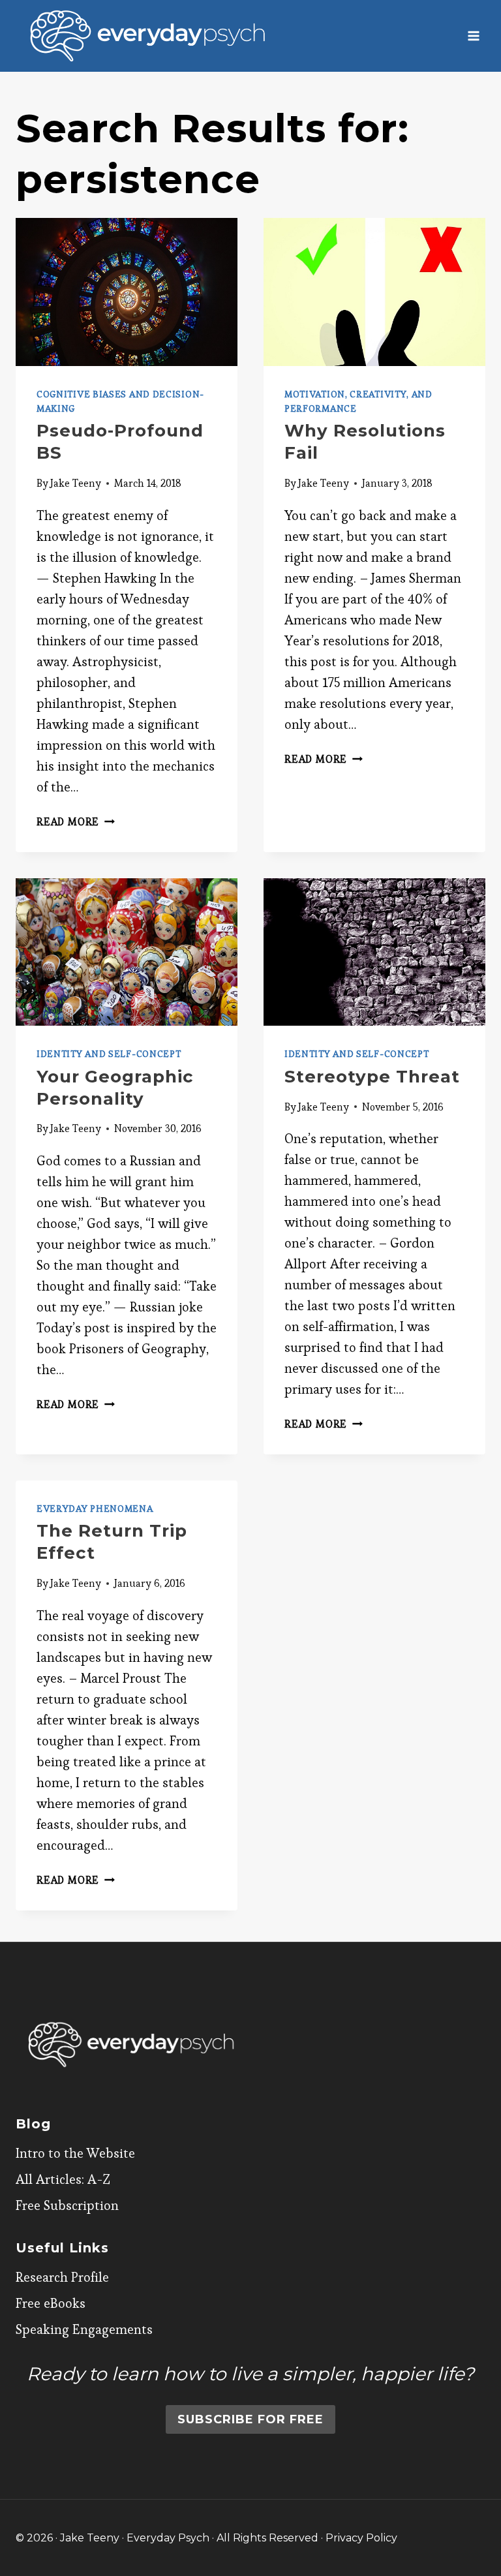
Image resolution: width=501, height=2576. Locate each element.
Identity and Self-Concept (109, 1054)
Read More (76, 822)
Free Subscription (67, 2205)
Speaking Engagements (84, 2329)
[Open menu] (473, 36)
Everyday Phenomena (95, 1509)
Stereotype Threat (372, 1077)
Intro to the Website (75, 2153)
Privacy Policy (361, 2538)
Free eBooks (51, 2303)
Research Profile (62, 2277)
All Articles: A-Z (63, 2179)
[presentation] (127, 292)
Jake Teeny (76, 483)
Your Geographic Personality (115, 1088)
